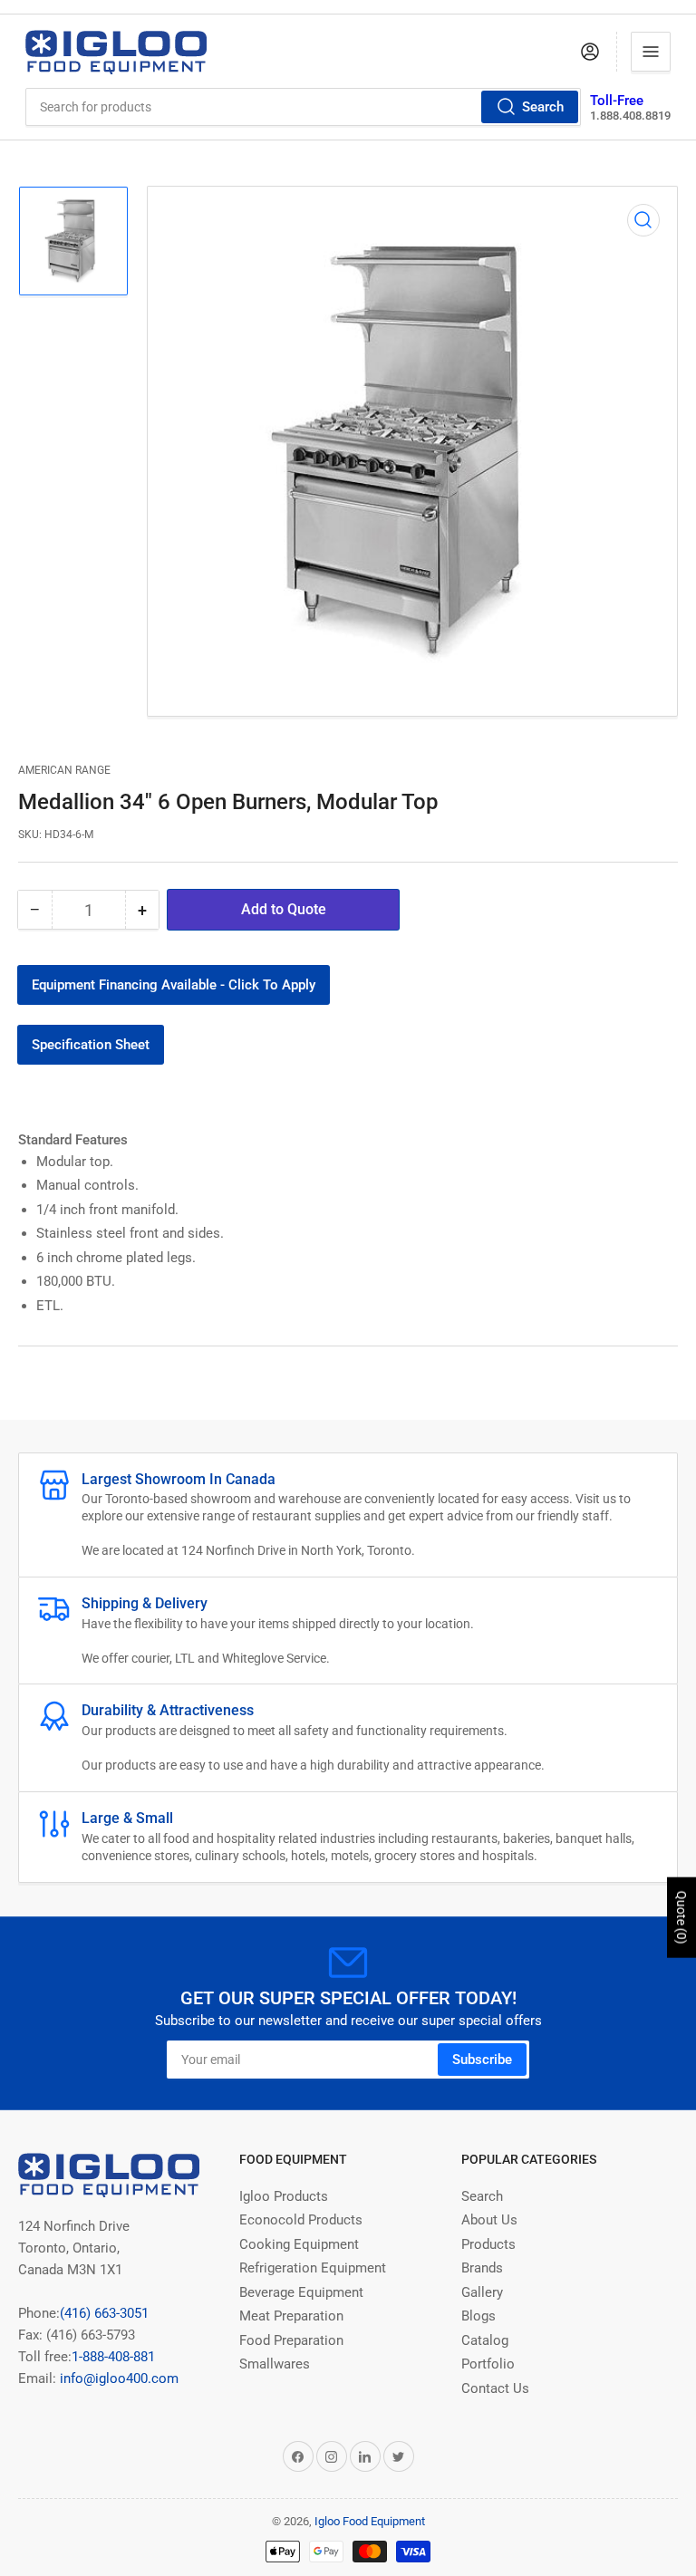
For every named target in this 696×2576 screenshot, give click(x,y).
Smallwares (275, 2364)
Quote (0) (681, 1918)
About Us (489, 2220)
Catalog (485, 2340)
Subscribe (482, 2060)
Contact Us (495, 2388)
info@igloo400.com (117, 2378)
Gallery (482, 2292)
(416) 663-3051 (104, 2313)
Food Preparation (291, 2340)
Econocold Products (301, 2220)
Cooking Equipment (299, 2244)
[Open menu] (651, 52)
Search (543, 107)
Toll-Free (617, 101)
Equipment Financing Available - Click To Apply (174, 985)
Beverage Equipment (301, 2292)
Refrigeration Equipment (313, 2268)
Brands (482, 2268)
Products (488, 2244)
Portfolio (488, 2364)
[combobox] (304, 107)
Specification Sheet (91, 1045)
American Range (64, 770)
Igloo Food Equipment (370, 2521)
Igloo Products (284, 2196)
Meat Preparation (291, 2316)
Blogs (478, 2316)
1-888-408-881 (113, 2357)
